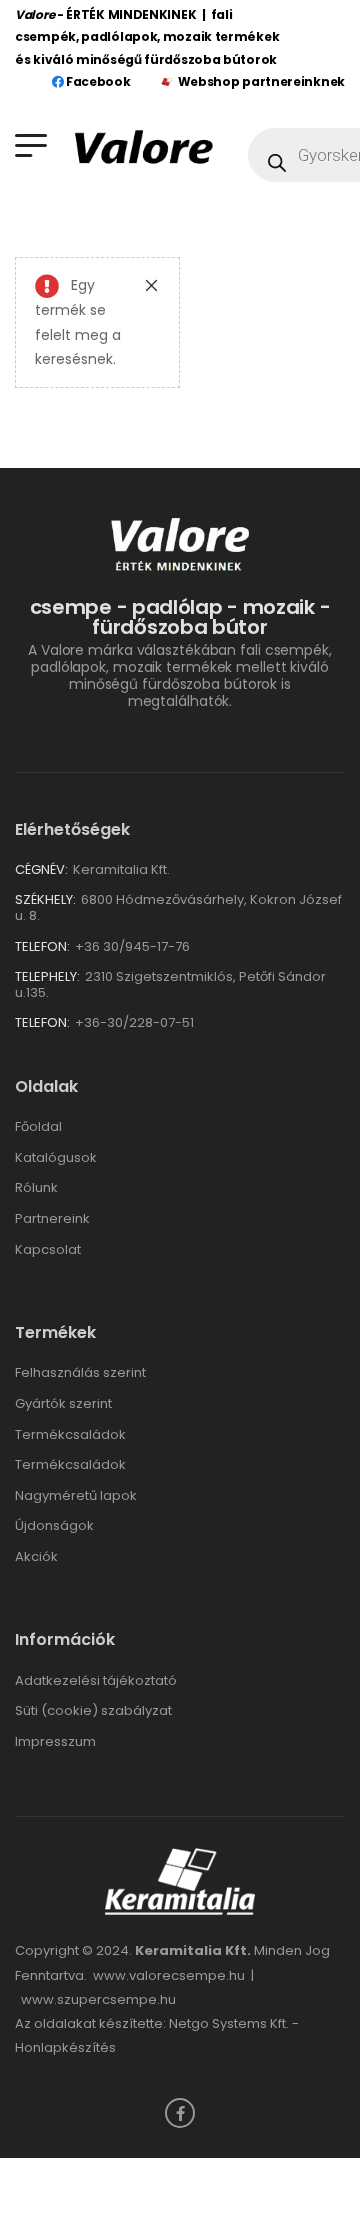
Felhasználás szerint (80, 1372)
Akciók (36, 1556)
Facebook (96, 81)
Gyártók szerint (63, 1403)
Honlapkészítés (65, 2047)
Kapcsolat (48, 1249)
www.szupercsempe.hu (98, 1999)
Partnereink (52, 1218)
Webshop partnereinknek (261, 81)
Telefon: (42, 946)
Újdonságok (54, 1525)
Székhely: (45, 899)
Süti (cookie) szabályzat (93, 1710)
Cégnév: (41, 869)
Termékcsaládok (70, 1434)
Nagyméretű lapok (76, 1495)
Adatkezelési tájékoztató (96, 1680)
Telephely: (47, 976)
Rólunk (36, 1187)
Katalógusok (56, 1157)
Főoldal (38, 1126)
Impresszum (55, 1741)
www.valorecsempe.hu (169, 1975)
